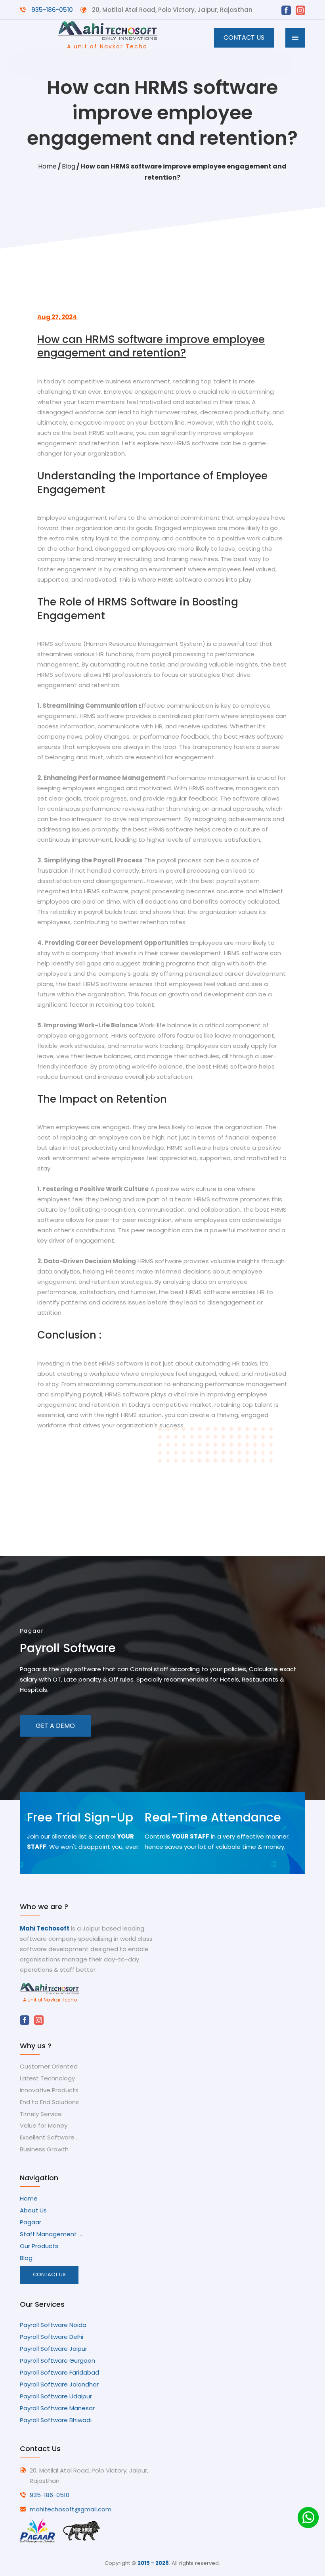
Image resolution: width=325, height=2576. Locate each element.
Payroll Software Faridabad (59, 2373)
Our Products (39, 2246)
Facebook (286, 10)
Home (47, 166)
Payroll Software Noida (53, 2325)
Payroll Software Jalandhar (59, 2384)
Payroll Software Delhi (52, 2337)
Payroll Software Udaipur (56, 2396)
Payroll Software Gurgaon (57, 2361)
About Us (33, 2210)
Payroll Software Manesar (57, 2408)
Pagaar (31, 2222)
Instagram (300, 10)
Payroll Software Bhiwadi (56, 2420)
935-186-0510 (52, 10)
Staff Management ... (51, 2234)
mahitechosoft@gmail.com (71, 2509)
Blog (69, 166)
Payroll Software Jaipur (54, 2349)
